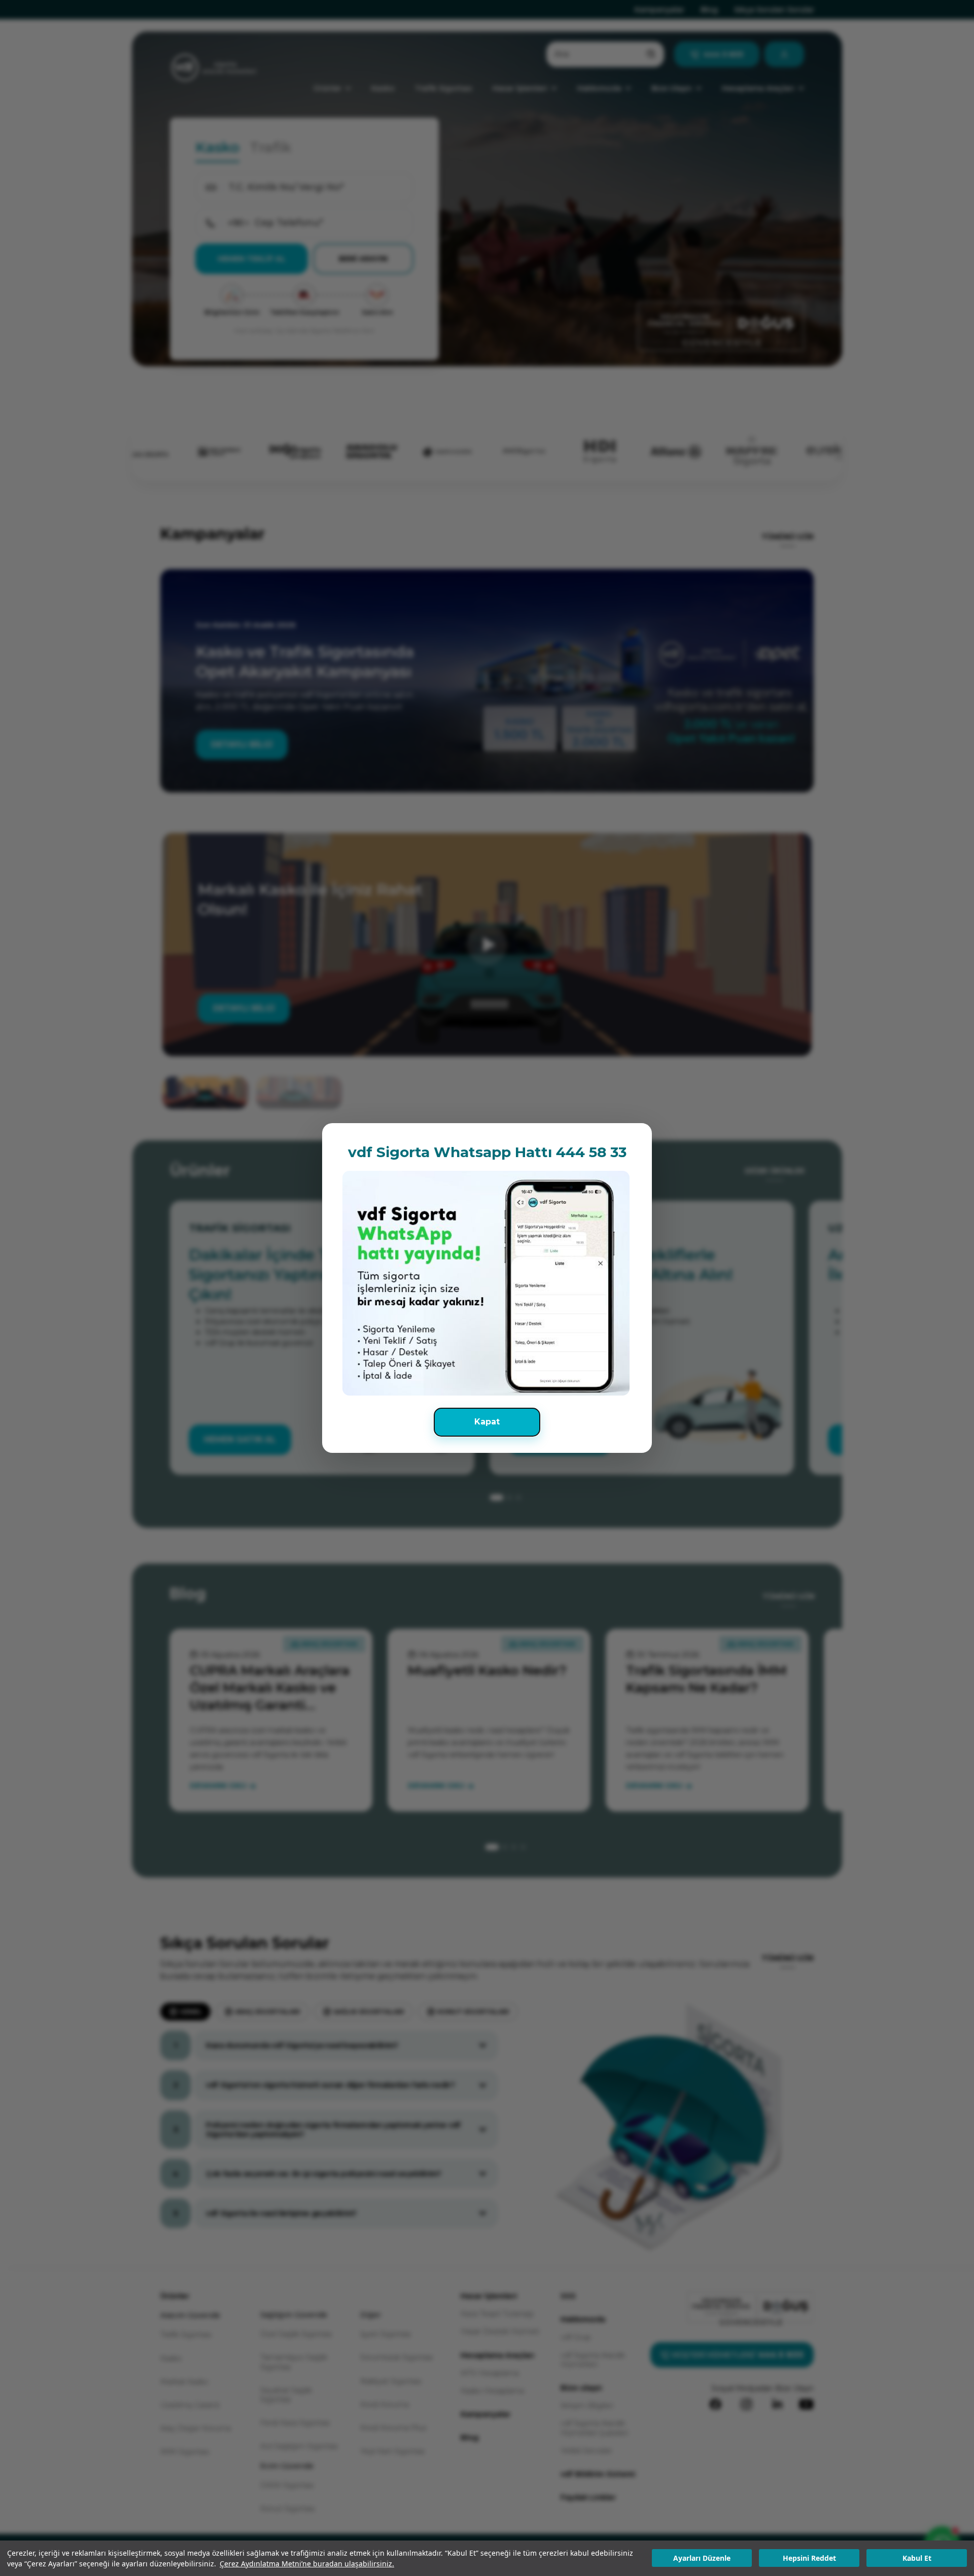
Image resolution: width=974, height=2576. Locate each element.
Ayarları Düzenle (702, 2558)
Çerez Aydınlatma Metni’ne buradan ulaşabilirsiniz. (307, 2564)
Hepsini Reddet (809, 2558)
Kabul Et (917, 2558)
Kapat (487, 1422)
